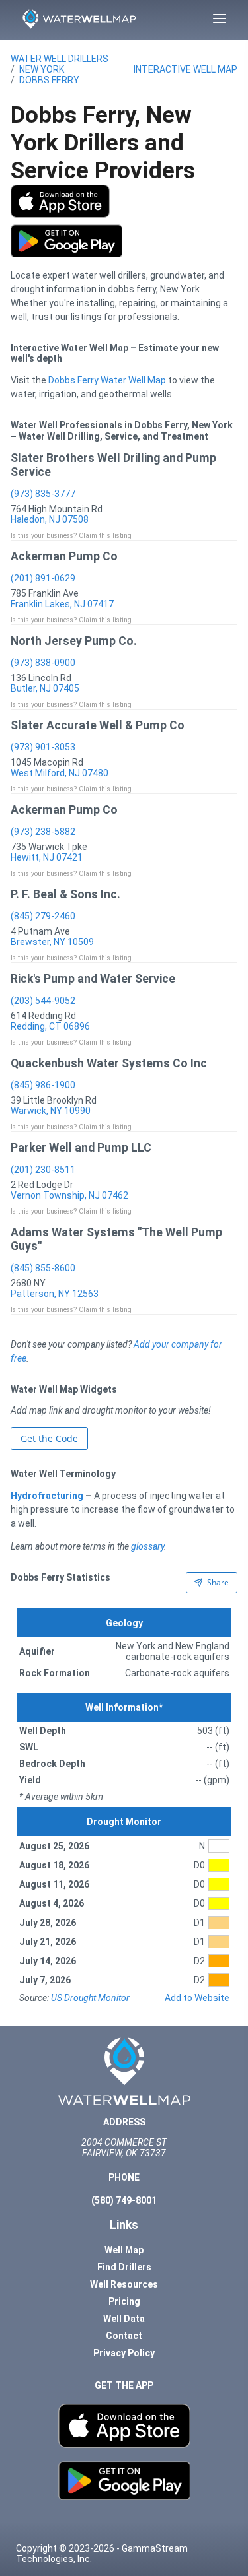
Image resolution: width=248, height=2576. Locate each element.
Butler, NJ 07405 (45, 688)
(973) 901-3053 (43, 747)
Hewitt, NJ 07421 (47, 857)
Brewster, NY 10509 (52, 942)
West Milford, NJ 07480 (60, 773)
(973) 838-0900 (43, 663)
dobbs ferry (49, 80)
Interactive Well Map (186, 69)
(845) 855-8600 (43, 1268)
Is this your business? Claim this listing (71, 536)
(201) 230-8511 (43, 1170)
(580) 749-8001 (124, 2200)
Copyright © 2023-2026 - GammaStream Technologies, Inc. (102, 2554)
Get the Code (49, 1438)
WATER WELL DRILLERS (60, 59)
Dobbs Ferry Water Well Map (107, 380)
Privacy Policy (124, 2353)
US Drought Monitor (90, 1998)
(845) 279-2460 (43, 916)
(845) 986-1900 (43, 1085)
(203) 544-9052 (43, 1001)
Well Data (124, 2319)
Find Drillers (124, 2267)
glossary (147, 1546)
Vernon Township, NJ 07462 (69, 1195)
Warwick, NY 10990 (51, 1111)
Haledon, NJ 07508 (50, 519)
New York (42, 69)
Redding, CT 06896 (50, 1026)
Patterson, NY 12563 (55, 1294)
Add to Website (197, 1998)
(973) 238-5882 (43, 832)
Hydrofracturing (47, 1496)
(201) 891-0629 (43, 578)
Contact (124, 2336)
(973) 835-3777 (43, 494)
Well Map (124, 2250)
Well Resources (124, 2284)
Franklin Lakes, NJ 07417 (62, 604)
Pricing (124, 2301)
